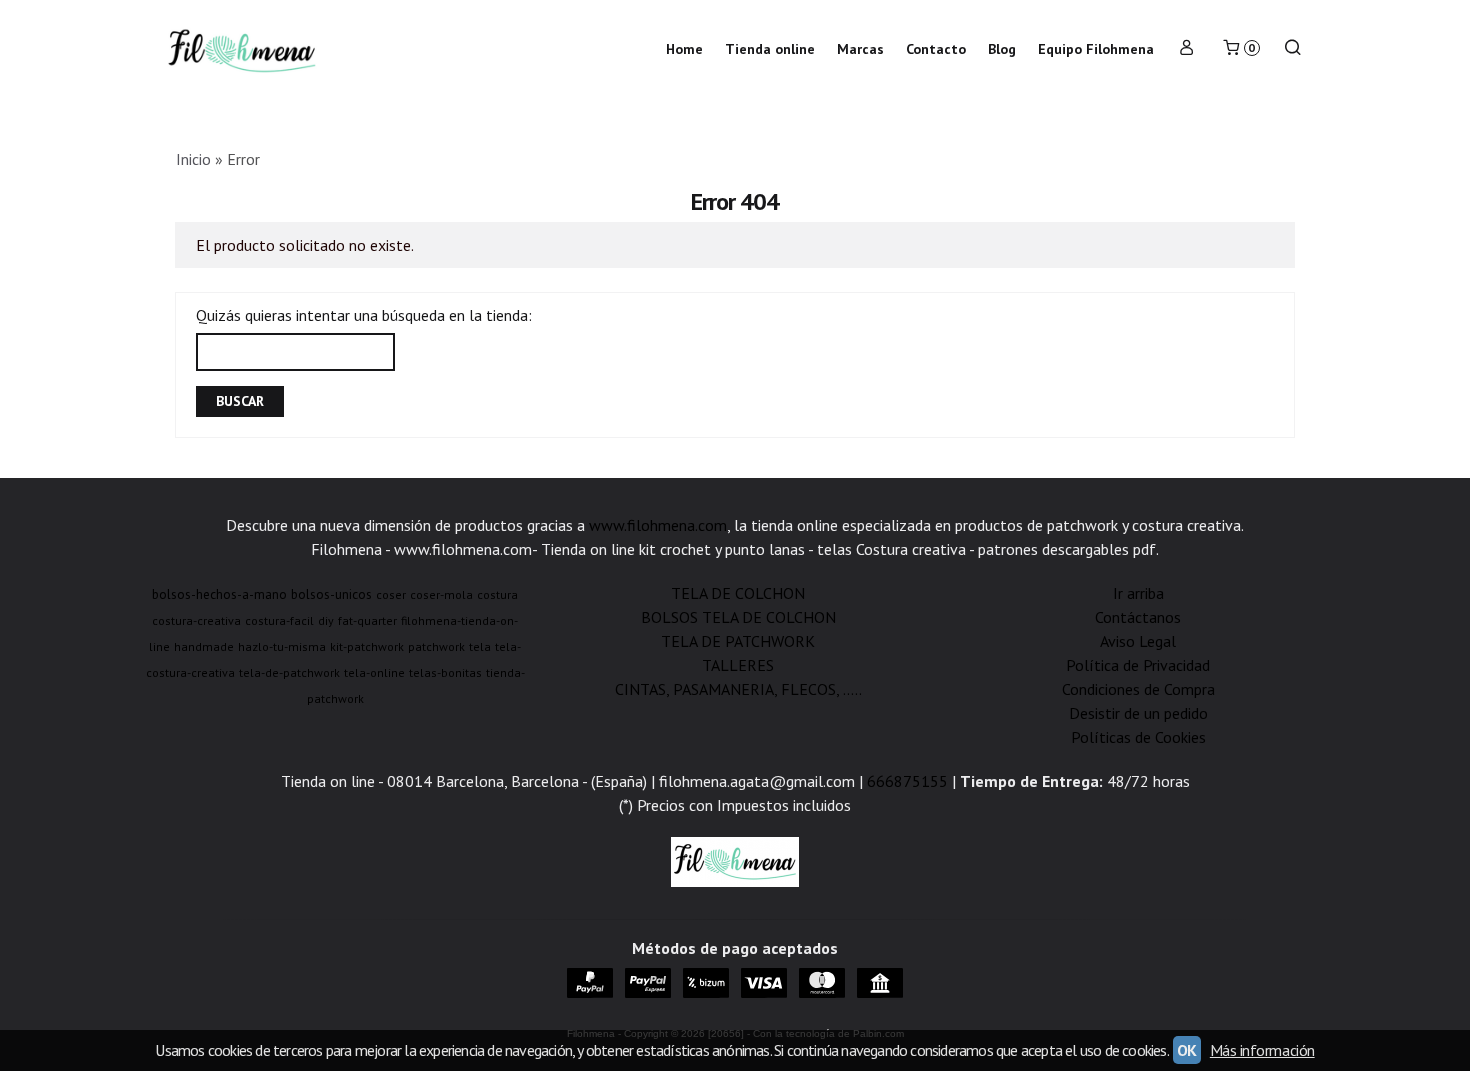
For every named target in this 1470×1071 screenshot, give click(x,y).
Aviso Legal (1138, 641)
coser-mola (441, 594)
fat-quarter (367, 620)
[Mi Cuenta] (1187, 49)
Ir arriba (1138, 593)
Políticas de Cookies (1138, 737)
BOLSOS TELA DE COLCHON (738, 617)
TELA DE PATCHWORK (738, 641)
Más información (1262, 1050)
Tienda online (770, 49)
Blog (1002, 49)
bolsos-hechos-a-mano (219, 594)
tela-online (374, 672)
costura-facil (279, 620)
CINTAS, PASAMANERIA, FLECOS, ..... (738, 689)
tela (480, 646)
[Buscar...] (1293, 49)
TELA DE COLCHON (738, 593)
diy (326, 620)
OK (1187, 1050)
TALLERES (738, 665)
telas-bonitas (445, 672)
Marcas (860, 49)
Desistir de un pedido (1138, 713)
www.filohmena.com (658, 525)
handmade (204, 646)
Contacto (936, 49)
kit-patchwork (367, 646)
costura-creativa (196, 620)
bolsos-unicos (331, 594)
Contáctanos (1138, 617)
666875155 (907, 781)
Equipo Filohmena (1096, 49)
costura (497, 594)
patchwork (436, 646)
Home (684, 49)
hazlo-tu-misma (282, 646)
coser (391, 594)
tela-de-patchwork (289, 672)
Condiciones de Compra (1138, 689)
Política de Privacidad (1138, 665)
